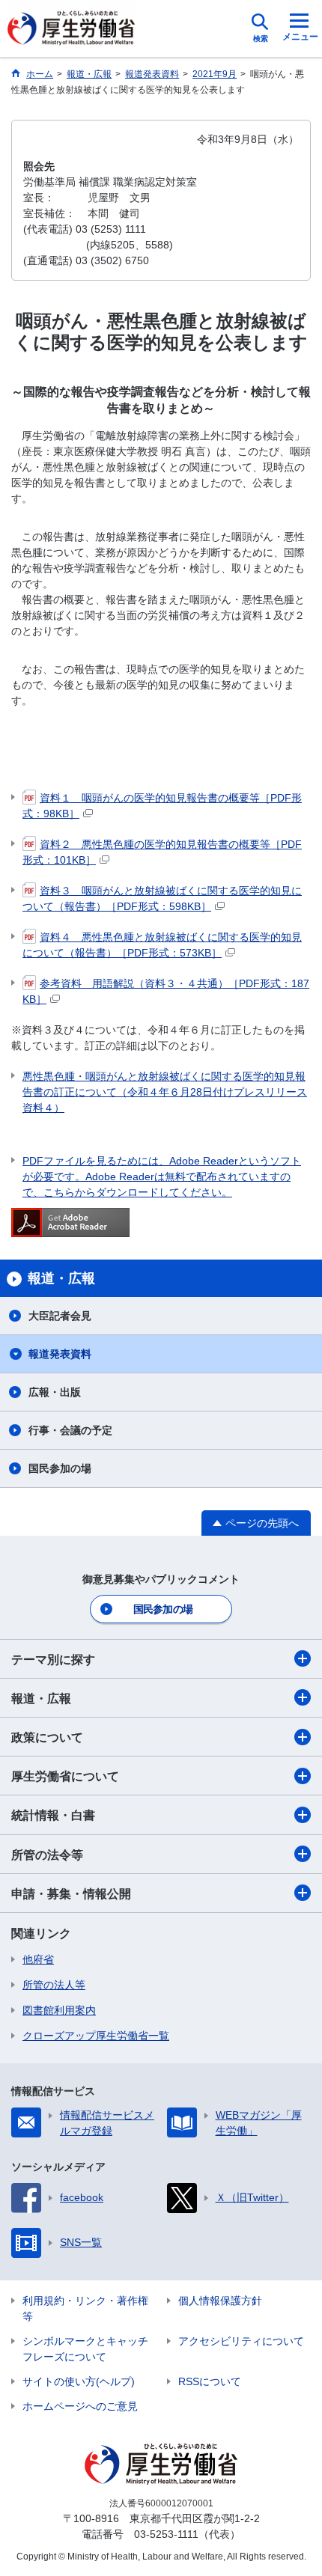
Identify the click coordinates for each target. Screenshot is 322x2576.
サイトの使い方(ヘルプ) (79, 2381)
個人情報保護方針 (220, 2301)
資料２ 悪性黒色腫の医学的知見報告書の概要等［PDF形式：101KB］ (162, 852)
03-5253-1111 (166, 2534)
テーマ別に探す (53, 1660)
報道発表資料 (60, 1354)
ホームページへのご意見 (80, 2406)
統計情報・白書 (53, 1815)
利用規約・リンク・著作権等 (85, 2308)
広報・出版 (55, 1392)
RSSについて (210, 2381)
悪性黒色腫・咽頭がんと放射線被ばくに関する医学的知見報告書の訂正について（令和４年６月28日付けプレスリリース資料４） (165, 1092)
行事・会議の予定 (70, 1430)
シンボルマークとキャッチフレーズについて (85, 2349)
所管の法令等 (47, 1855)
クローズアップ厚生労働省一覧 (96, 2036)
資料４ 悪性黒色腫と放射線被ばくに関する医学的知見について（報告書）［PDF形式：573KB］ (162, 945)
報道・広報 (41, 1698)
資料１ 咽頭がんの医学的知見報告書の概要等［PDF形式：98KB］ (162, 806)
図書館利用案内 (59, 2010)
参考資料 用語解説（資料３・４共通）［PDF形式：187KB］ (166, 991)
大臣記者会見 (60, 1316)
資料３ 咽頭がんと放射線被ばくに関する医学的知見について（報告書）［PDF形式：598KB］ (162, 898)
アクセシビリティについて (241, 2341)
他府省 (38, 1959)
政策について (47, 1737)
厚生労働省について (65, 1776)
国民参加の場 (60, 1468)
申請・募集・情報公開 (71, 1894)
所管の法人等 (54, 1985)
